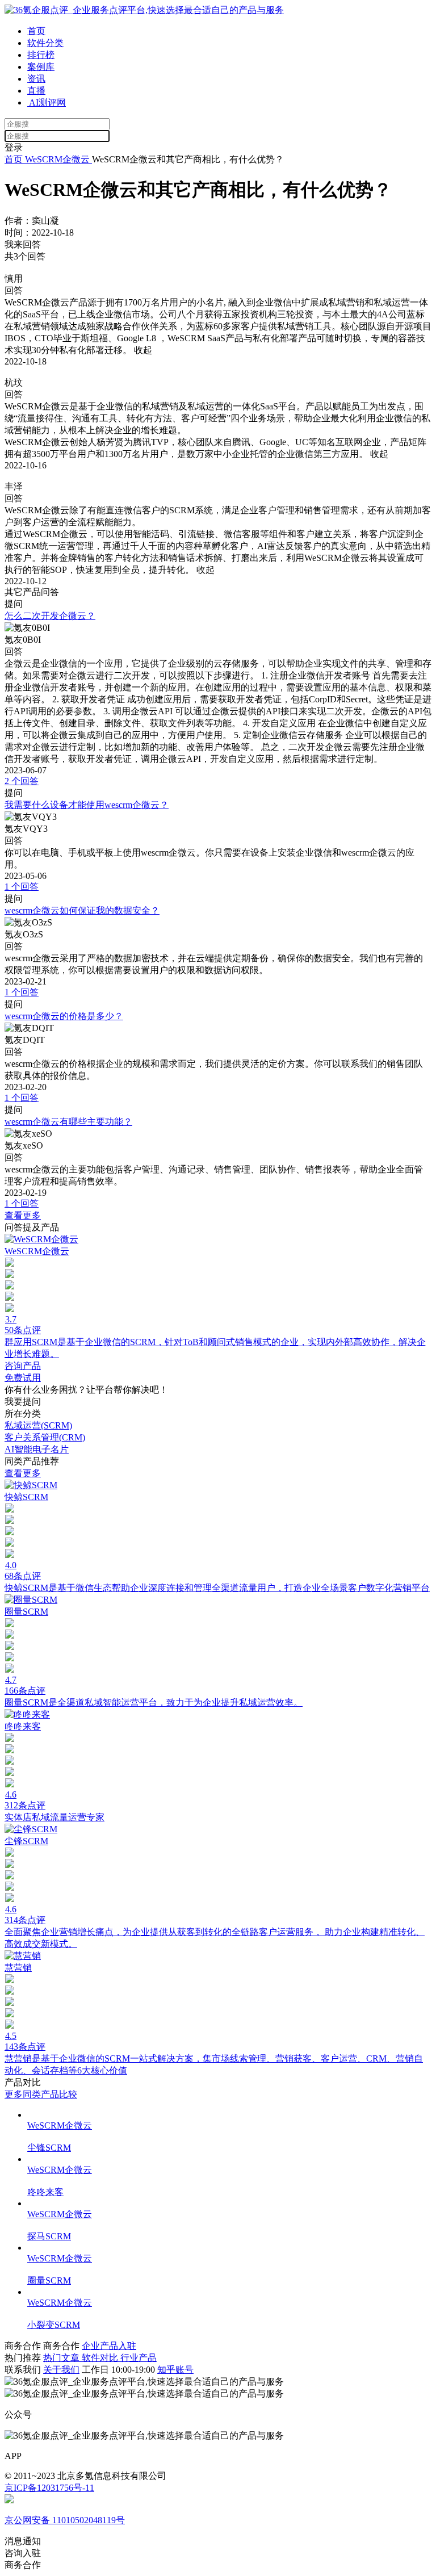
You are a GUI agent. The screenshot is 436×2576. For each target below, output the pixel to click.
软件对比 (101, 2358)
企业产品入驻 (109, 2346)
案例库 (41, 67)
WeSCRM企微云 (57, 159)
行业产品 (139, 2358)
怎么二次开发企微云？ (50, 616)
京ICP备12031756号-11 (49, 2488)
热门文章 (62, 2358)
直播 (36, 91)
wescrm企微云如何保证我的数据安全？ (82, 910)
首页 (36, 31)
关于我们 (61, 2370)
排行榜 (41, 55)
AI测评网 (47, 102)
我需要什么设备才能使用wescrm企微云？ (87, 805)
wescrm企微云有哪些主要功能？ (68, 1122)
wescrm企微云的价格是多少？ (64, 1016)
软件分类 (45, 43)
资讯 (36, 79)
